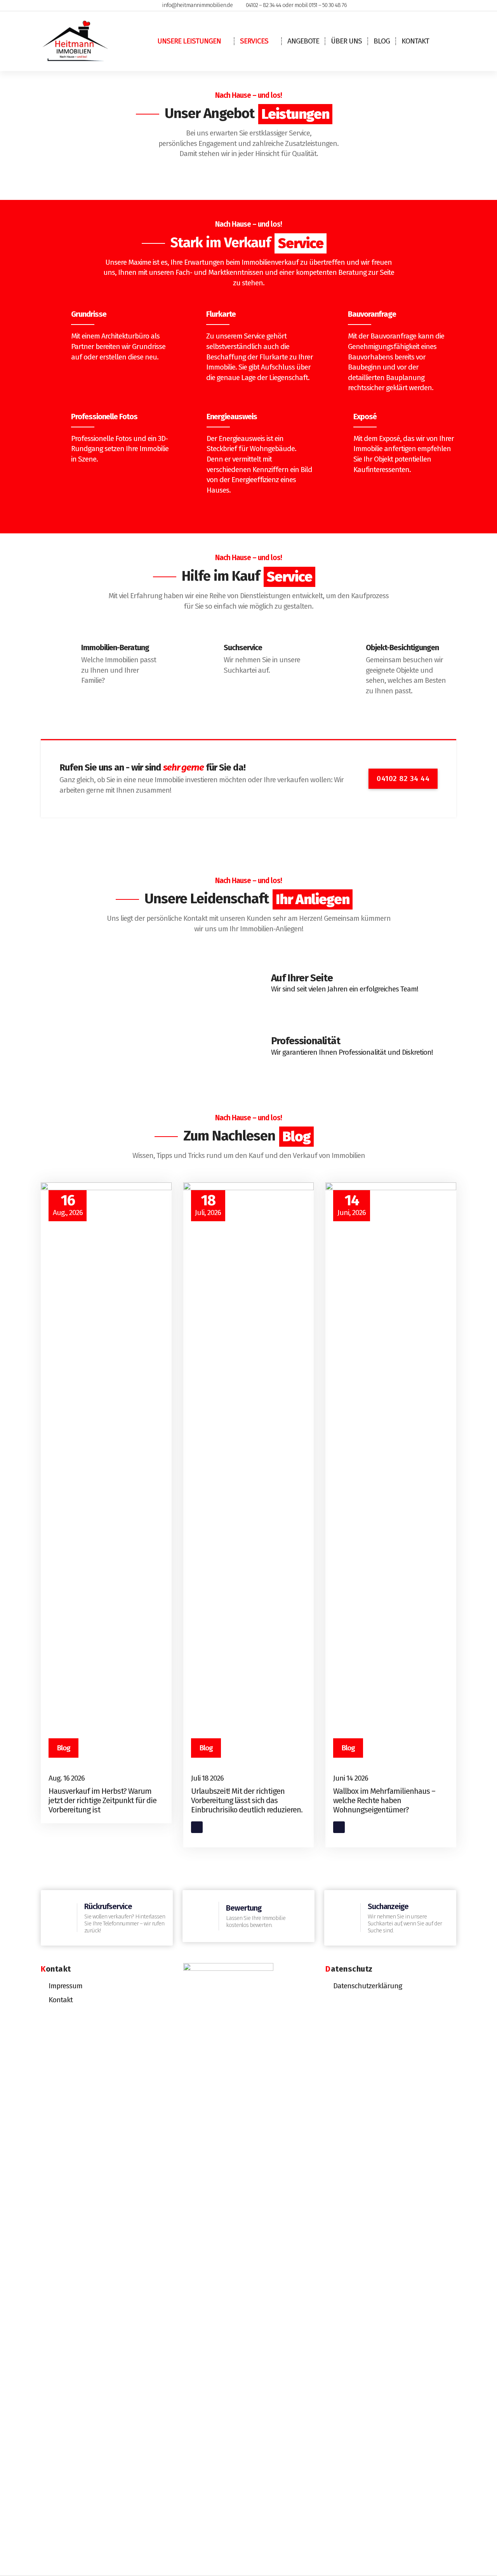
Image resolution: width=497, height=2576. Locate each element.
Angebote (303, 41)
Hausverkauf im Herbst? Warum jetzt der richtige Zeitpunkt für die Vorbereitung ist (103, 1800)
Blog (382, 41)
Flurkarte (221, 314)
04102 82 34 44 (403, 779)
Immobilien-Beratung (115, 647)
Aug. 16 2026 (67, 1778)
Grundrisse (89, 314)
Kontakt (415, 41)
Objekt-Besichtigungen (402, 647)
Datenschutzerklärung (368, 1986)
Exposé (365, 417)
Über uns (346, 41)
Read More (207, 1827)
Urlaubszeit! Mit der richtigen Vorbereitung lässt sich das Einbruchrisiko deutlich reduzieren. (247, 1800)
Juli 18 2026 (207, 1778)
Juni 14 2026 (351, 1778)
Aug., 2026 (68, 1205)
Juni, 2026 (352, 1205)
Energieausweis (232, 417)
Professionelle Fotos (104, 417)
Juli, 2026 (208, 1205)
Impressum (65, 1986)
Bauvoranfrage (372, 314)
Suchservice (243, 647)
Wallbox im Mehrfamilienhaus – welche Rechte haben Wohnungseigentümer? (384, 1800)
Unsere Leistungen (189, 41)
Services (254, 41)
